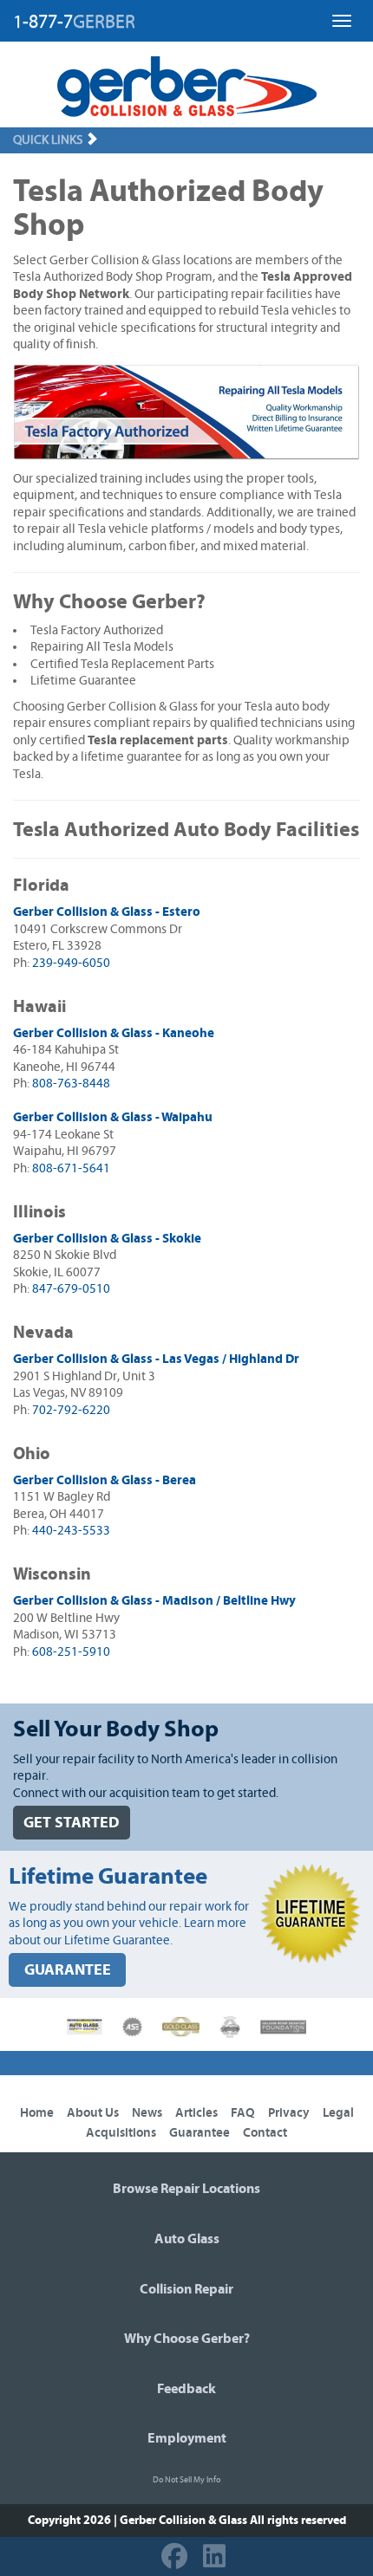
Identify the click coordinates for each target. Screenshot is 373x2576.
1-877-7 (74, 22)
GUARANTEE (68, 1970)
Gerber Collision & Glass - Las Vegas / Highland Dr (156, 1359)
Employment (187, 2438)
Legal (338, 2113)
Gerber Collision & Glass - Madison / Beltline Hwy (154, 1601)
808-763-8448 (71, 1084)
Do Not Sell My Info (186, 2480)
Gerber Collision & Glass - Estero (107, 912)
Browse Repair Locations (186, 2189)
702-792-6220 (71, 1410)
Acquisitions (121, 2133)
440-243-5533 (71, 1531)
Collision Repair (186, 2289)
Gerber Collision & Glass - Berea (105, 1480)
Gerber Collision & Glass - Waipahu (113, 1117)
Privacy (289, 2113)
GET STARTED (72, 1823)
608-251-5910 (71, 1652)
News (147, 2113)
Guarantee (200, 2133)
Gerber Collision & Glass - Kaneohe (114, 1033)
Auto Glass (187, 2239)
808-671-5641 (71, 1168)
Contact (265, 2133)
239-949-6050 (71, 963)
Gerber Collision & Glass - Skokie (107, 1239)
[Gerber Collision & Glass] (187, 87)
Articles (196, 2113)
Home (37, 2113)
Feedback (186, 2389)
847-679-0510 (71, 1289)
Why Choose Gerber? (187, 2339)
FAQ (243, 2113)
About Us (93, 2113)
